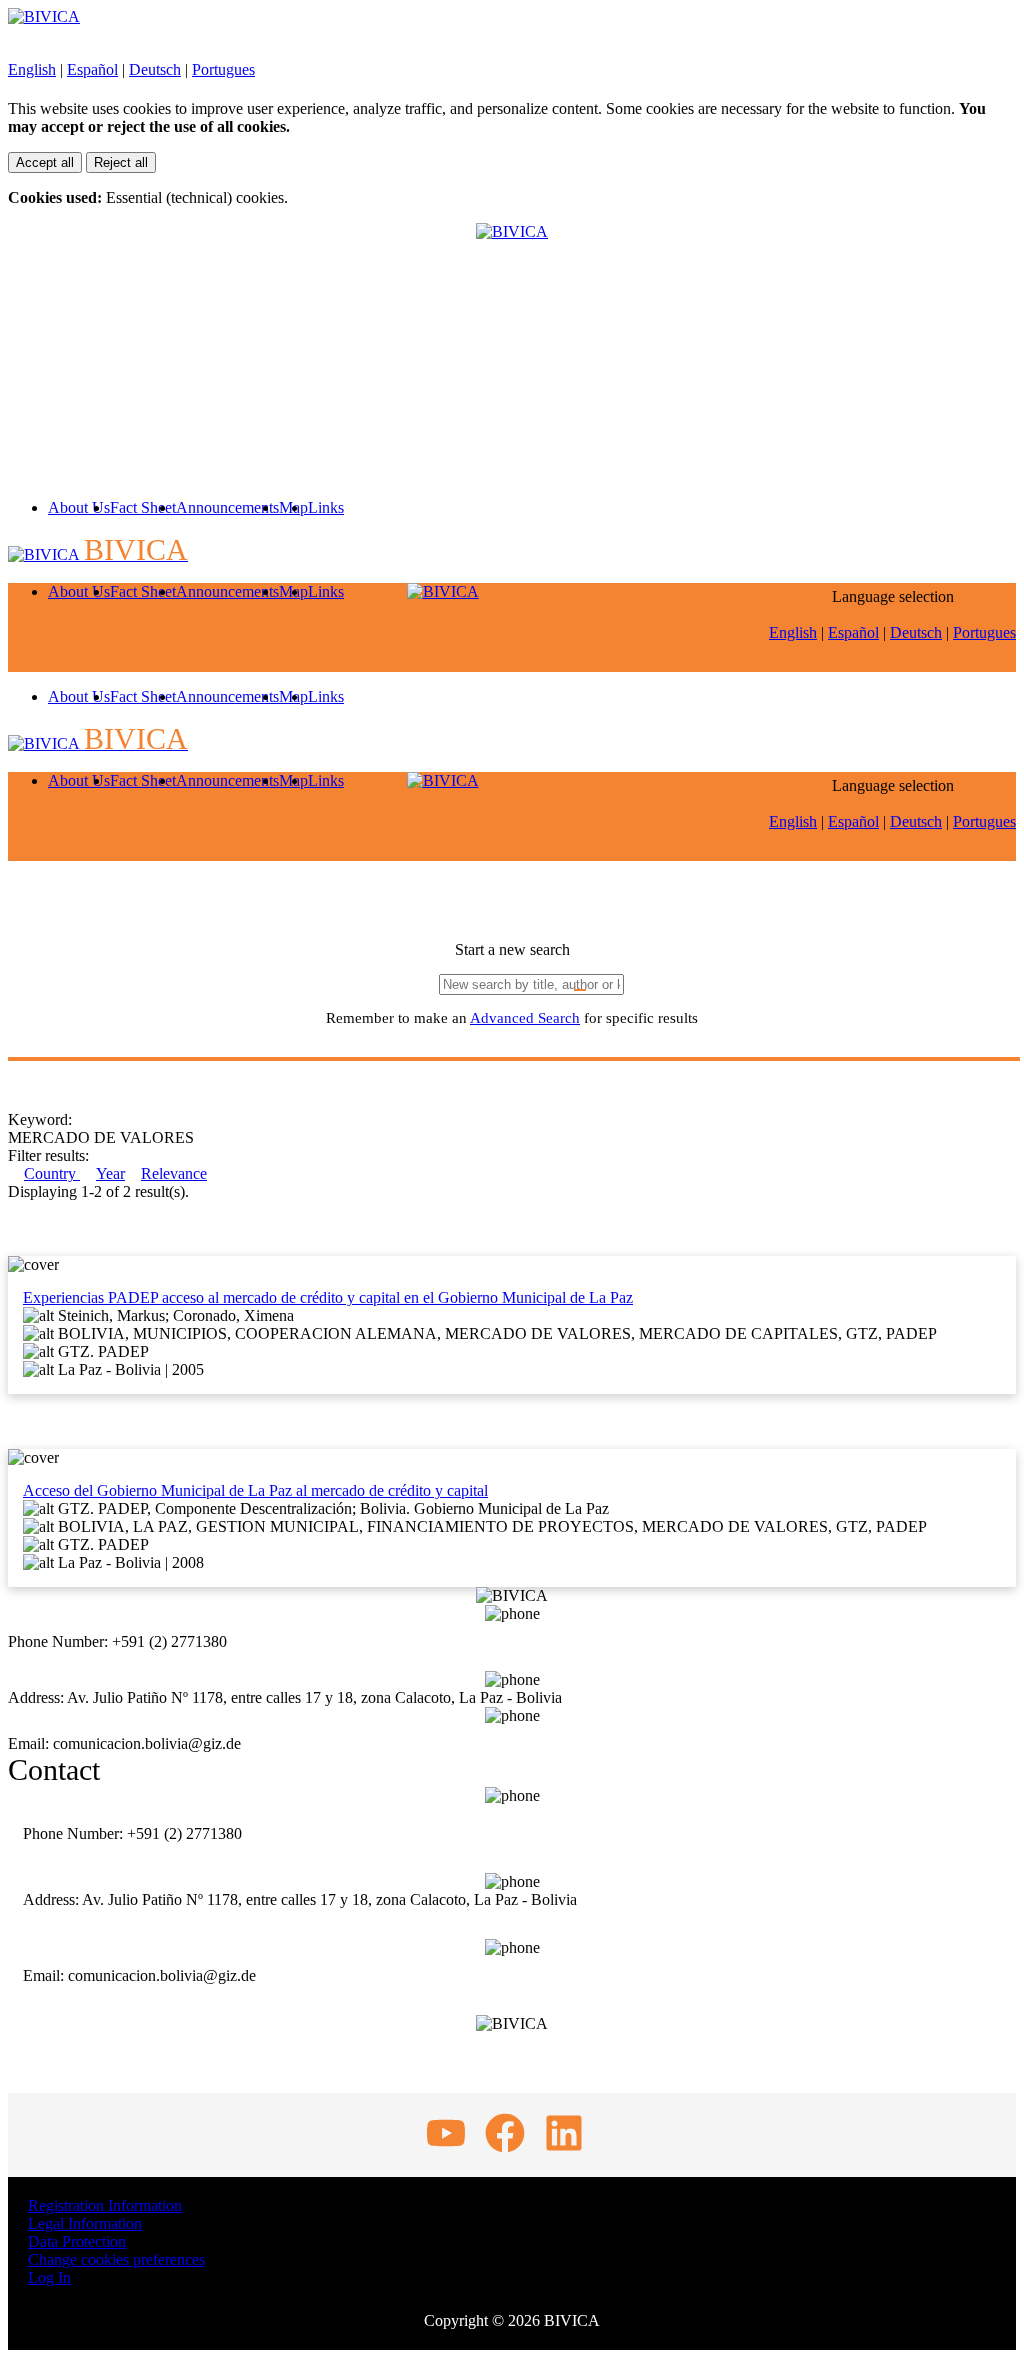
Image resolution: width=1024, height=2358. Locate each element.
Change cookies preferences (116, 2259)
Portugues (223, 69)
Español (92, 69)
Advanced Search (525, 1018)
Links (326, 507)
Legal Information (85, 2223)
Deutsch (155, 69)
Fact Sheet (143, 507)
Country (52, 1173)
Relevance (174, 1173)
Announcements (227, 507)
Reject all (121, 162)
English (32, 69)
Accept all (45, 162)
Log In (49, 2277)
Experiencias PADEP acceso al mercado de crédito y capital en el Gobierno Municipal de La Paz (328, 1297)
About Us (79, 507)
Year (110, 1173)
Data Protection (77, 2241)
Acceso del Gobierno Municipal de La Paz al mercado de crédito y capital (255, 1490)
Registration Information (105, 2205)
